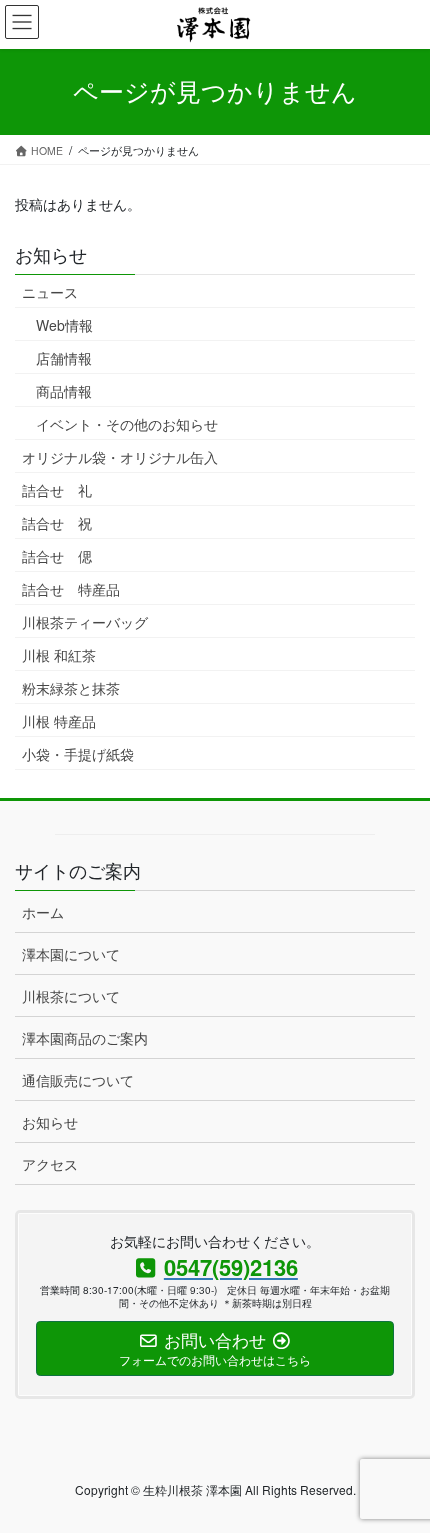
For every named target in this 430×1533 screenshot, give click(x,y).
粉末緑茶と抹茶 (71, 688)
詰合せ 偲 (57, 556)
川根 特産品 (59, 721)
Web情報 (64, 325)
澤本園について (71, 954)
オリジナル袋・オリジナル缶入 (120, 457)
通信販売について (78, 1080)
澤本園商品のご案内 (85, 1038)
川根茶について (71, 996)
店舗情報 (64, 358)
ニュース (50, 292)
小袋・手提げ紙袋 (78, 754)
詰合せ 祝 (57, 523)
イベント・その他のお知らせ (127, 424)
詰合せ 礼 (57, 490)
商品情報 (64, 391)
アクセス (50, 1164)
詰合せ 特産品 (71, 589)
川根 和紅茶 (59, 655)
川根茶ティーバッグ (85, 622)
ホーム (43, 912)
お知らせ (50, 1122)
